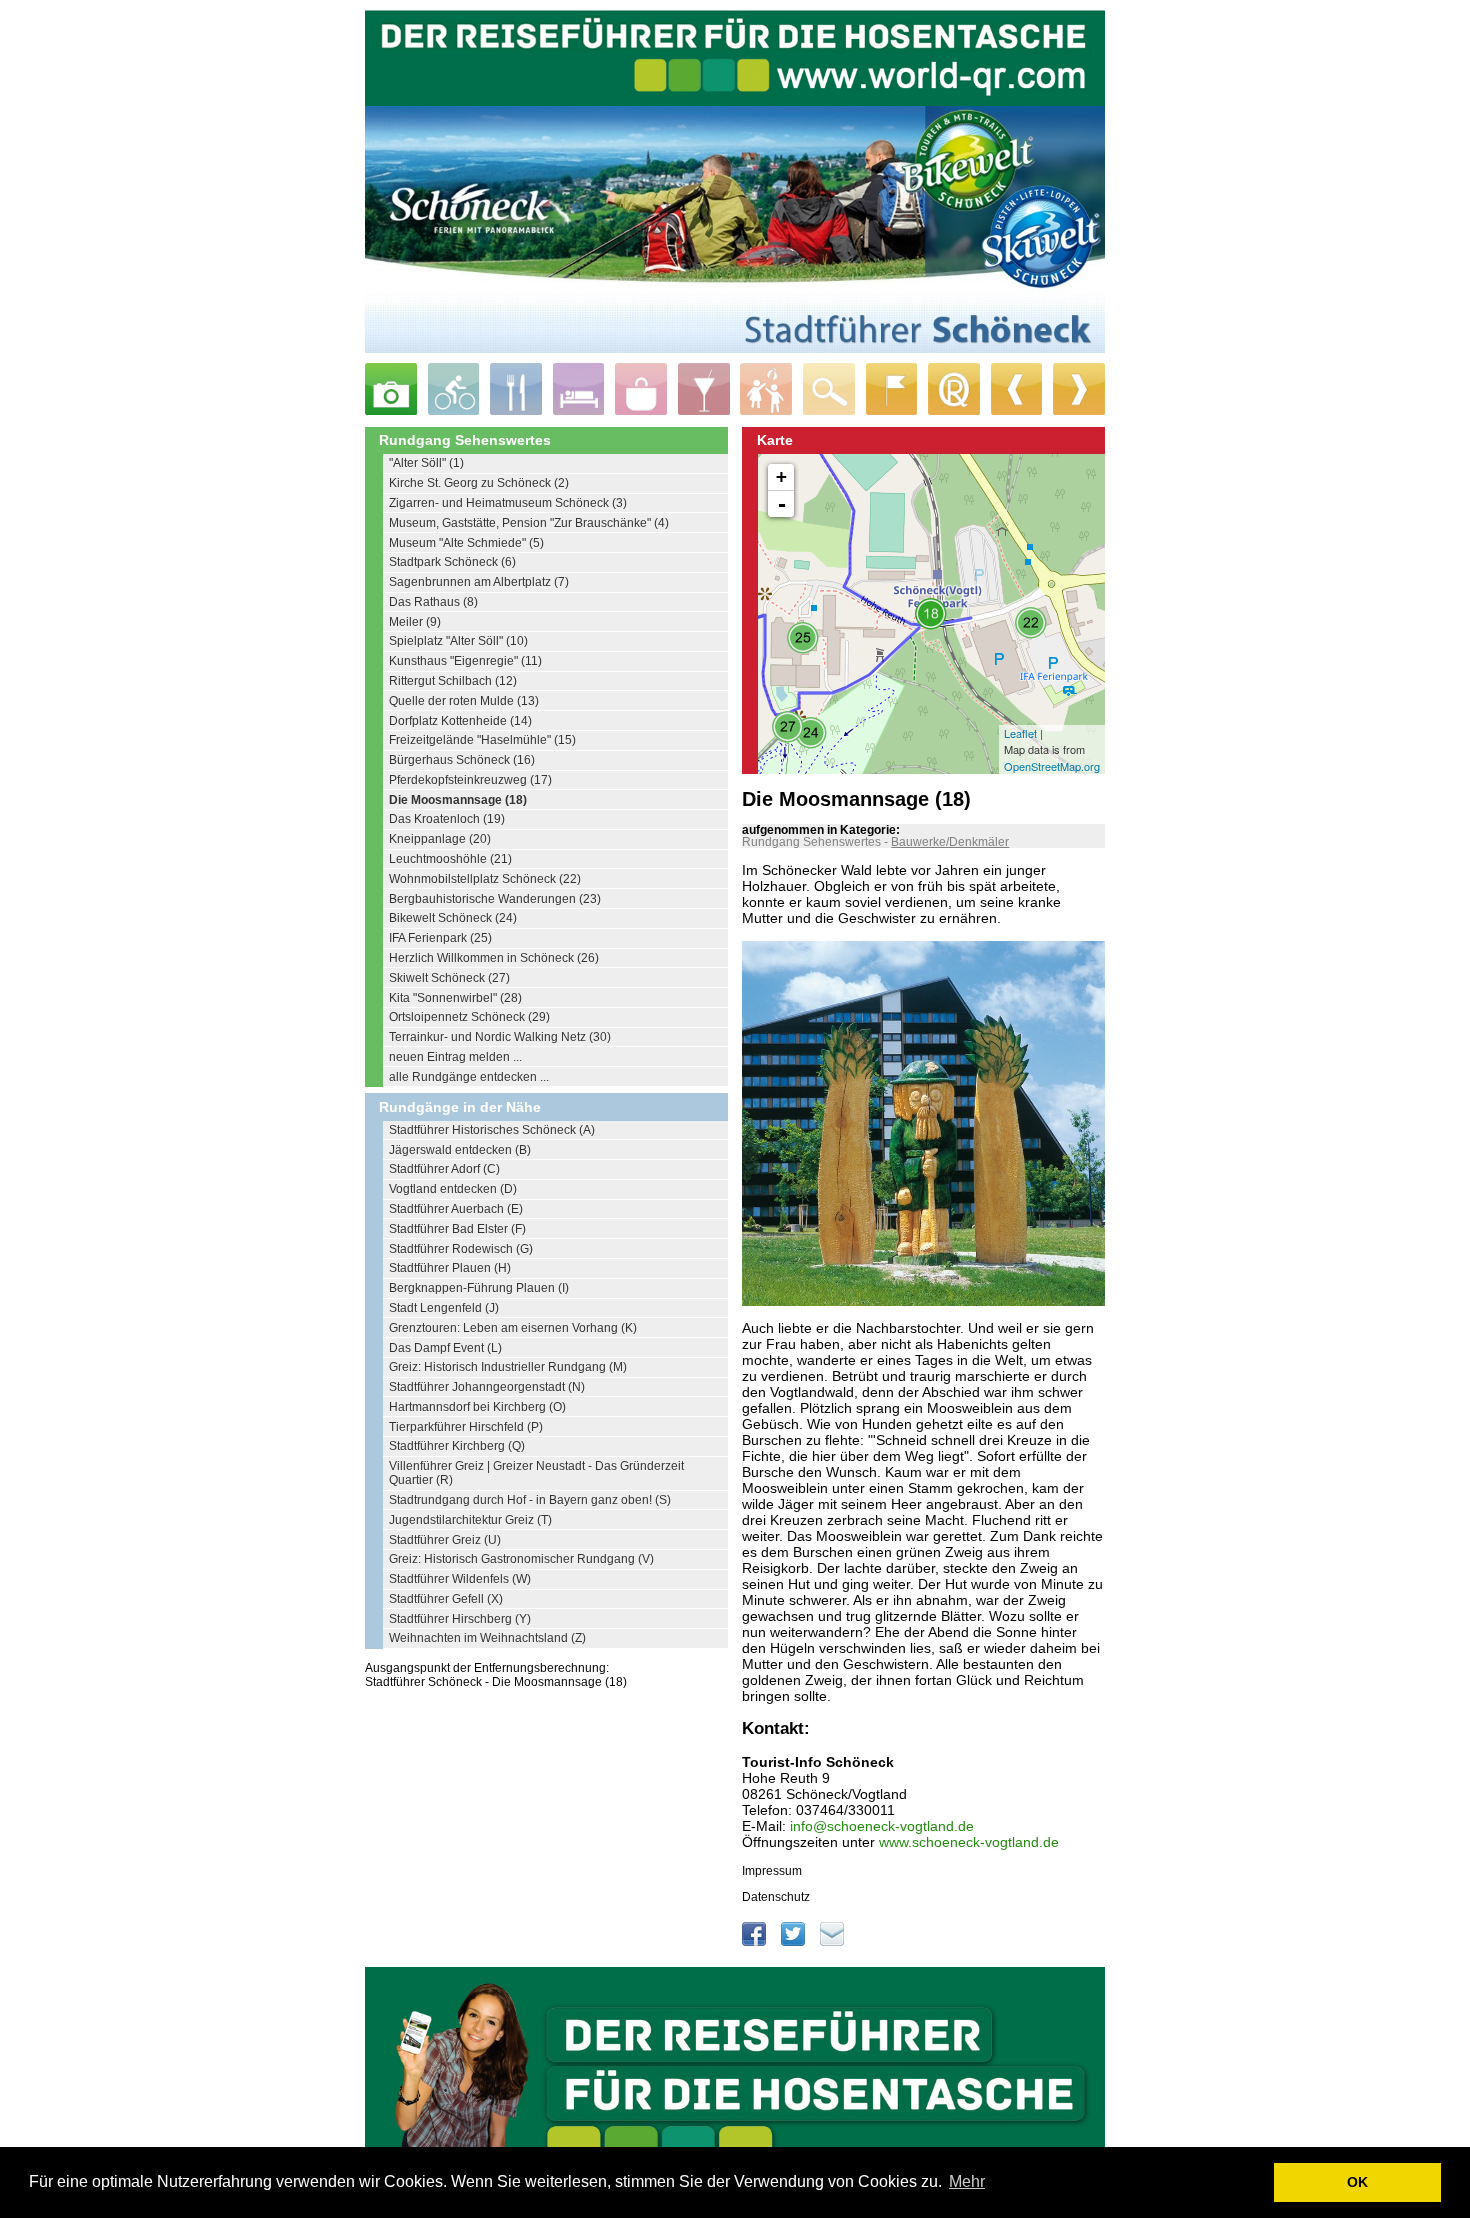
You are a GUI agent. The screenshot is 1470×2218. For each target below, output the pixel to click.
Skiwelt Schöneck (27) (449, 978)
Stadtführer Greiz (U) (445, 1540)
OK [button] (1357, 2182)
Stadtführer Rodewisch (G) (461, 1249)
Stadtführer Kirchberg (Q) (457, 1446)
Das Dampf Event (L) (445, 1348)
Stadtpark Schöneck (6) (452, 562)
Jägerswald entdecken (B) (460, 1150)
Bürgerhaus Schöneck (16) (462, 760)
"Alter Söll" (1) (426, 463)
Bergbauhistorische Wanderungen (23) (495, 899)
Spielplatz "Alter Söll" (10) (458, 641)
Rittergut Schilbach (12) (453, 681)
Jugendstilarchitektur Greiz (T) (470, 1520)
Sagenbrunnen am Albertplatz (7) (479, 582)
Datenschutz (776, 1897)
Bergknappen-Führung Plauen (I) (479, 1288)
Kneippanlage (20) (440, 839)
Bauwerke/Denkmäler (950, 842)
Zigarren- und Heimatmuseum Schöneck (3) (508, 503)
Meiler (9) (415, 622)
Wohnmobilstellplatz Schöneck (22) (485, 879)
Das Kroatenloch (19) (447, 819)
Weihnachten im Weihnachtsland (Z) (487, 1638)
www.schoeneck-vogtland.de (969, 1842)
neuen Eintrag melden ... (455, 1057)
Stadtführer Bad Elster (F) (457, 1229)
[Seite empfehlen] (832, 1942)
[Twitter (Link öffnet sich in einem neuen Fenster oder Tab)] (794, 1942)
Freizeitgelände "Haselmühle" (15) (482, 740)
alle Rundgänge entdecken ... (469, 1077)
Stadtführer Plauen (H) (450, 1268)
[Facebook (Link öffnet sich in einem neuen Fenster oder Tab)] (755, 1942)
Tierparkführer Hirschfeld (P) (466, 1427)
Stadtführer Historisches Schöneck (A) (492, 1130)
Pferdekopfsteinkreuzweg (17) (470, 780)
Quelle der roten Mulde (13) (464, 701)
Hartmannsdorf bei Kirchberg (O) (477, 1407)
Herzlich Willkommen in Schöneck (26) (494, 958)
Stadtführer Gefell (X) (446, 1599)
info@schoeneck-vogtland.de (882, 1826)
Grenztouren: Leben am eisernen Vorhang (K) (513, 1328)
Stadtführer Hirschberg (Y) (460, 1619)
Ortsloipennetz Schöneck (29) (469, 1017)
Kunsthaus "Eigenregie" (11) (465, 661)
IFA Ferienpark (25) (440, 938)
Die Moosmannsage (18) (458, 800)
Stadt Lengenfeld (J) (444, 1308)
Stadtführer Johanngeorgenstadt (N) (487, 1387)
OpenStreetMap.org (1052, 766)
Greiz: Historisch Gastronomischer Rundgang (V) (521, 1559)
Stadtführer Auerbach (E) (456, 1209)
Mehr (967, 2181)
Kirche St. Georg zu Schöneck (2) (479, 483)
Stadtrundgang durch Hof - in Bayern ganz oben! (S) (530, 1500)
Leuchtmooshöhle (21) (450, 859)
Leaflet (1020, 733)
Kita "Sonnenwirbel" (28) (455, 998)
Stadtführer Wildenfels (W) (460, 1579)
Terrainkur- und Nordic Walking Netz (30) (500, 1037)
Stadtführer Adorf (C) (444, 1169)
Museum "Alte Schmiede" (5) (466, 543)
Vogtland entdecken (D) (453, 1189)
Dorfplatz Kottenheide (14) (460, 721)
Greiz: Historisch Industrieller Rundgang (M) (508, 1367)
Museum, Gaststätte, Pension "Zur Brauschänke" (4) (529, 523)
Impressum (772, 1871)
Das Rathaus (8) (433, 602)
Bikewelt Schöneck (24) (453, 918)
